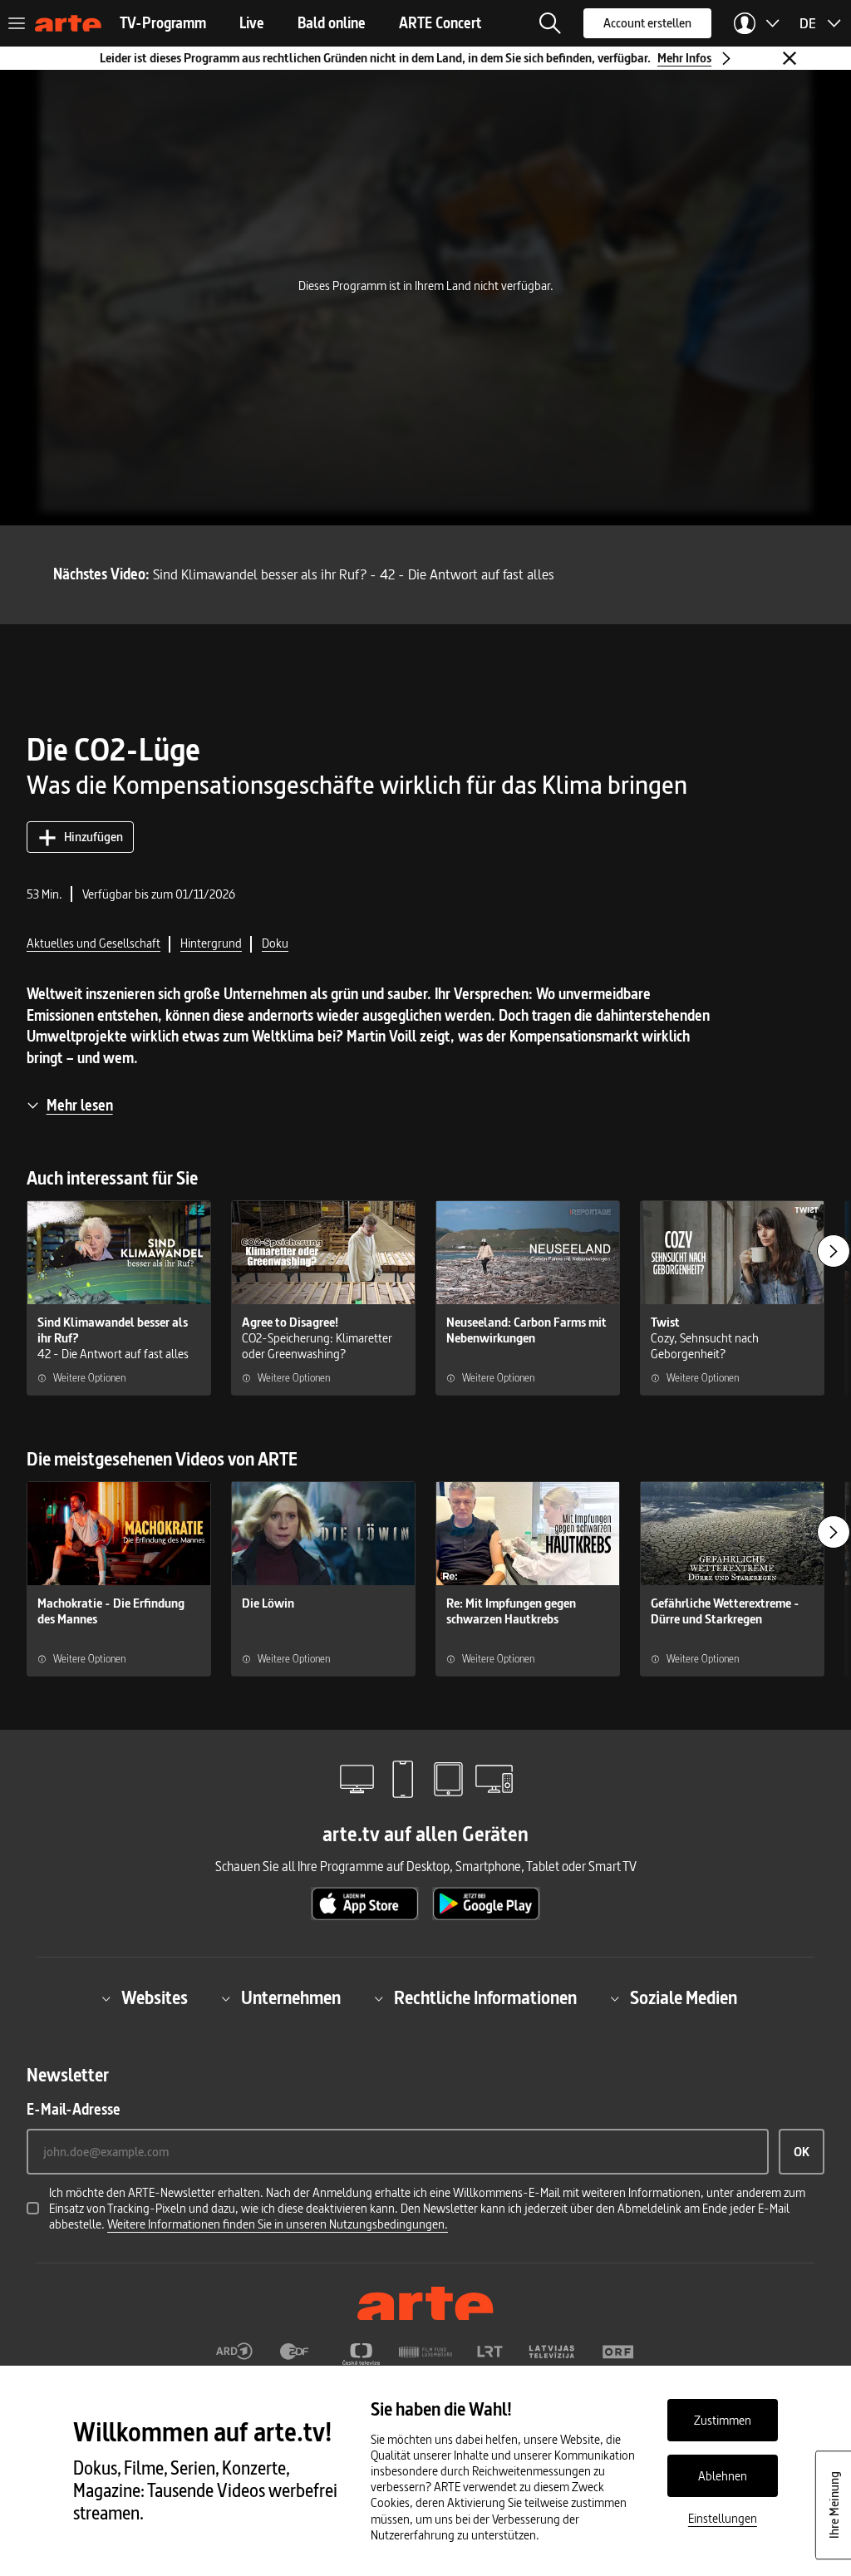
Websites (155, 1999)
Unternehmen (291, 1999)
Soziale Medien (684, 1999)
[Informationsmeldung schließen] (790, 58)
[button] (550, 23)
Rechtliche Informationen (485, 1999)
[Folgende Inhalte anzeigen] (834, 1251)
